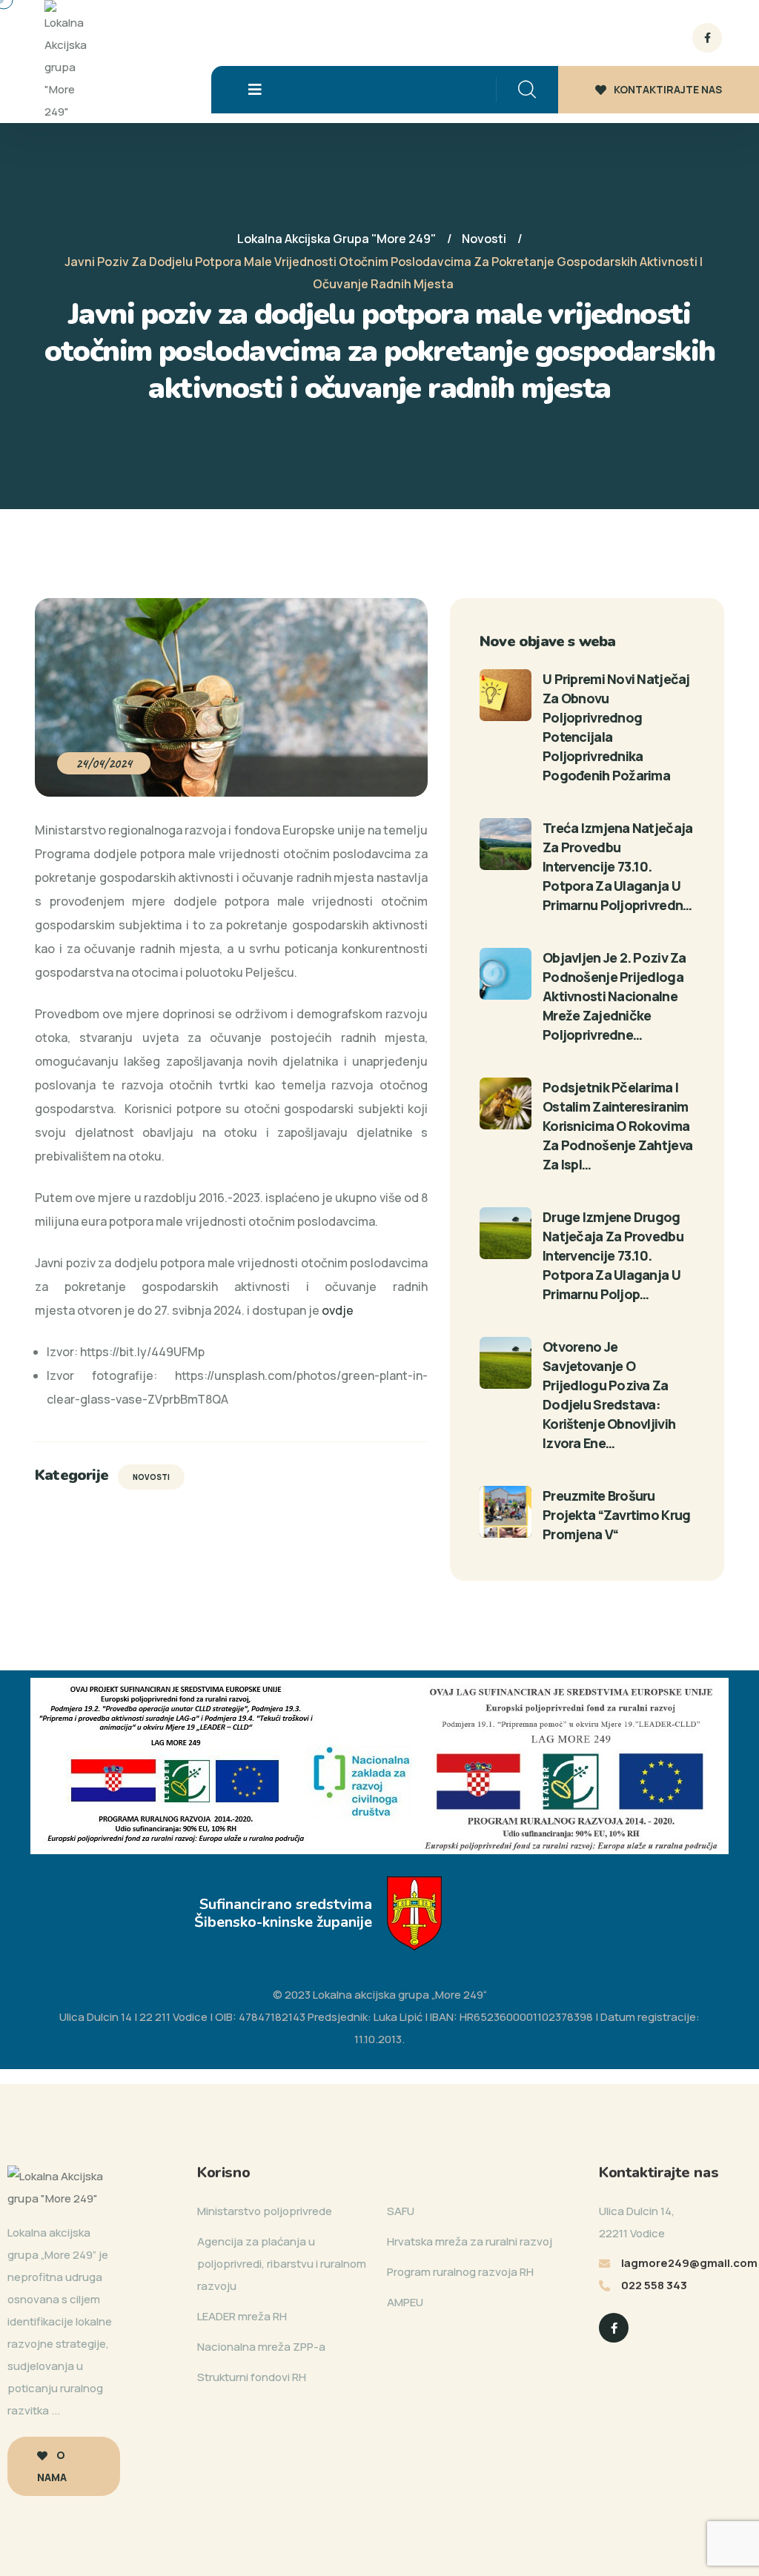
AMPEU (405, 2302)
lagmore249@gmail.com (689, 2263)
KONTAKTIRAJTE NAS (668, 89)
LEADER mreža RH (242, 2316)
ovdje (338, 1310)
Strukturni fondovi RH (252, 2377)
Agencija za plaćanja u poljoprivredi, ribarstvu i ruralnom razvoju (282, 2264)
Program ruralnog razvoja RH (460, 2272)
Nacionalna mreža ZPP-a (261, 2347)
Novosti (151, 1477)
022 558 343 (654, 2285)
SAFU (401, 2211)
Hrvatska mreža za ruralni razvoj (470, 2241)
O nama (52, 2466)
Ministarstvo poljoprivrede (265, 2211)
